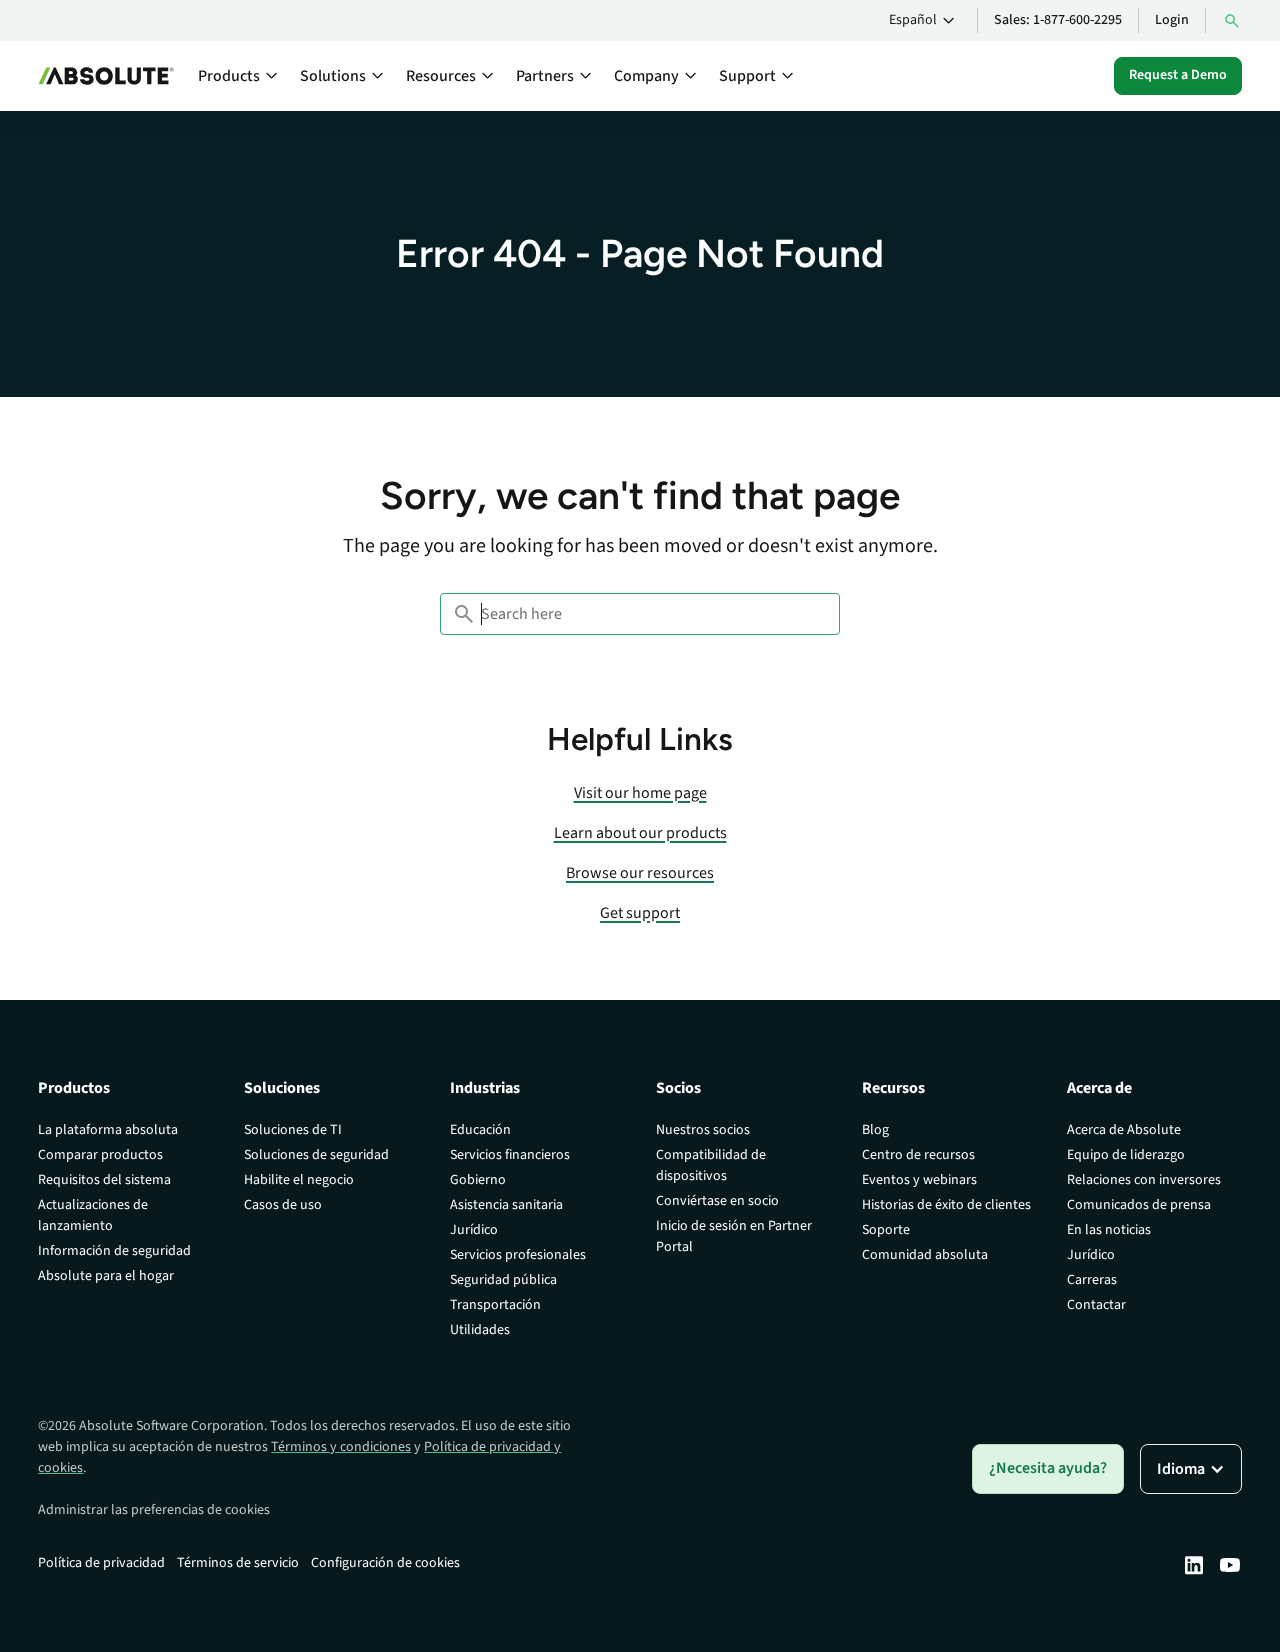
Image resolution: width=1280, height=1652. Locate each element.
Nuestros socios (703, 1130)
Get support (640, 913)
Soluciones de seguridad (316, 1155)
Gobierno (478, 1180)
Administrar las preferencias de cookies (154, 1510)
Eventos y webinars (919, 1180)
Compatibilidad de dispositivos (711, 1165)
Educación (480, 1130)
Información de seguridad (114, 1251)
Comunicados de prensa (1139, 1205)
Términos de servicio (238, 1563)
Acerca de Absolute (1124, 1130)
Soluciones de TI (293, 1130)
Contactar (1096, 1305)
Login (1172, 20)
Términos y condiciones (341, 1447)
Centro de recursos (918, 1155)
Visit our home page (640, 793)
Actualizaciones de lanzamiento (93, 1215)
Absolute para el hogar (106, 1276)
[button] (925, 21)
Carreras (1092, 1280)
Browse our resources (640, 873)
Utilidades (480, 1330)
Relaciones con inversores (1144, 1180)
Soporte (886, 1230)
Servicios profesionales (518, 1255)
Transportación (495, 1305)
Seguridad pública (503, 1280)
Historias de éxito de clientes (946, 1205)
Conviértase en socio (717, 1201)
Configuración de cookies (385, 1563)
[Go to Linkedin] (1194, 1565)
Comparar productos (100, 1155)
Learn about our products (640, 833)
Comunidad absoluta (925, 1255)
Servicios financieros (510, 1155)
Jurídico (474, 1230)
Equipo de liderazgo (1126, 1155)
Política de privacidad (101, 1563)
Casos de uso (283, 1205)
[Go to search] (1232, 20)
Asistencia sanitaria (506, 1205)
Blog (875, 1130)
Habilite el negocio (299, 1180)
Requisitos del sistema (104, 1180)
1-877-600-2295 (1077, 20)
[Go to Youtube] (1230, 1565)
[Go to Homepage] (106, 76)
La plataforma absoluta (108, 1130)
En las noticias (1109, 1230)
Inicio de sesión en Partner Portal (734, 1236)
